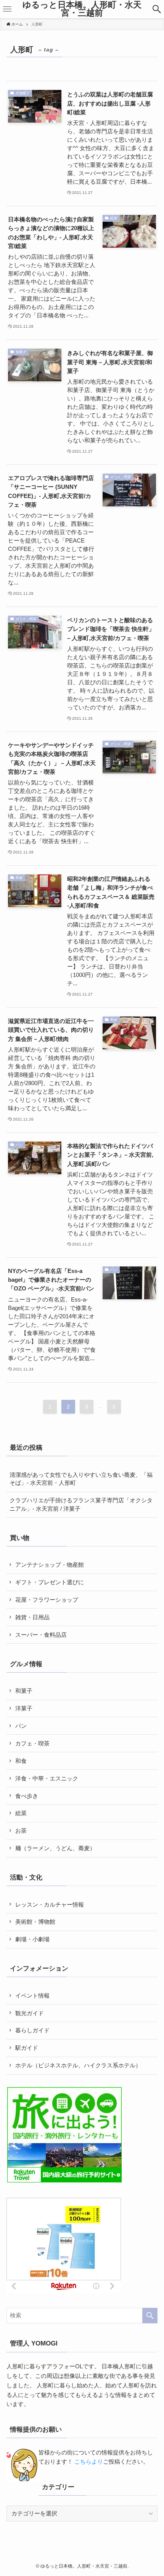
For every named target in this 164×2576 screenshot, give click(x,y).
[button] (157, 9)
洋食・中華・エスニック (47, 1778)
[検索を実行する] (150, 2316)
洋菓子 (24, 1708)
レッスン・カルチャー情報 (50, 1904)
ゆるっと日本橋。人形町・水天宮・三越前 (82, 9)
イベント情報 (32, 1996)
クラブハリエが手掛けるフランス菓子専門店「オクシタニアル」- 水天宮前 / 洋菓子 (81, 1504)
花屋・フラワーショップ (47, 1600)
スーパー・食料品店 (41, 1635)
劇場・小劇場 (32, 1939)
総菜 (21, 1813)
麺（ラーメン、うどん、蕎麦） (55, 1848)
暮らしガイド (32, 2030)
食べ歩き (27, 1796)
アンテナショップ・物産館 (50, 1565)
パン (21, 1726)
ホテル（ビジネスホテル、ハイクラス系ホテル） (78, 2065)
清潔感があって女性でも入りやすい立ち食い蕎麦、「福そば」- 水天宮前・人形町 (81, 1479)
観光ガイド (30, 2013)
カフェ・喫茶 (32, 1743)
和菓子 (24, 1691)
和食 (21, 1761)
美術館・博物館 (35, 1922)
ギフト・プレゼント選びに (50, 1582)
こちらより (89, 2462)
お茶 (21, 1831)
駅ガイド (27, 2048)
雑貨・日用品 (32, 1617)
